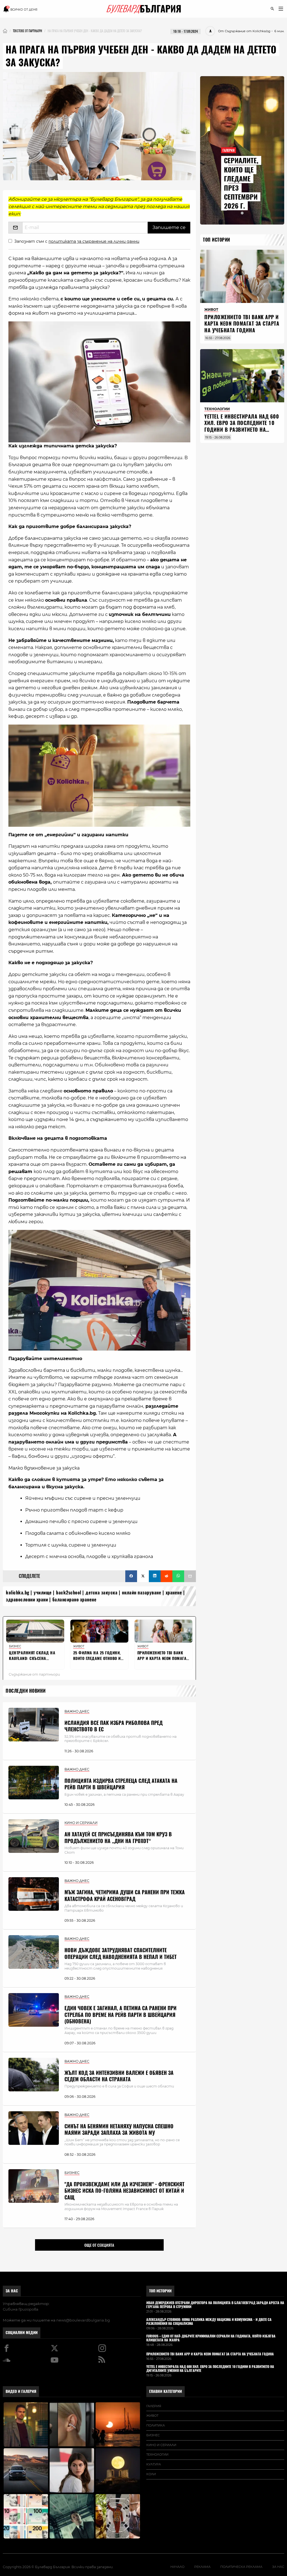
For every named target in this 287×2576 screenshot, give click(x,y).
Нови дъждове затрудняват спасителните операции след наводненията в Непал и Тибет (121, 1953)
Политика (156, 2425)
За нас (12, 2291)
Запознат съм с (77, 241)
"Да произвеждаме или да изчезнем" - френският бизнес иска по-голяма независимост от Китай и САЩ (124, 2191)
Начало (177, 2567)
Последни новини (26, 1691)
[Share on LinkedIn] (155, 1576)
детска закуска (101, 1593)
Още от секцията (99, 2245)
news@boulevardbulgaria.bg (83, 2320)
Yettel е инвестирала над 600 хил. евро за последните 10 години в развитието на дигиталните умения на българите (242, 430)
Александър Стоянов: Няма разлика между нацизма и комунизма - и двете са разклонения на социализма (209, 2322)
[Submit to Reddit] (166, 1576)
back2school (69, 1593)
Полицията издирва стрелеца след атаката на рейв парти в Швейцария (121, 1784)
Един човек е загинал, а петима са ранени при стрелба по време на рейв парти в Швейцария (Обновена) (121, 2015)
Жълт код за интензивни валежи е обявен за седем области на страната (119, 2076)
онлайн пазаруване (142, 1593)
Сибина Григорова (21, 2309)
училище (43, 1593)
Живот (152, 2416)
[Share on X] (143, 1576)
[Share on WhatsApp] (178, 1576)
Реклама (202, 2567)
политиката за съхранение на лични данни (94, 241)
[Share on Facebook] (131, 1576)
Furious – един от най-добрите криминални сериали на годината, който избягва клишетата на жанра (211, 2338)
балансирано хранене (75, 1600)
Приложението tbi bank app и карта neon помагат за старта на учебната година (242, 324)
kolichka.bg (18, 1593)
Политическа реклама (241, 2567)
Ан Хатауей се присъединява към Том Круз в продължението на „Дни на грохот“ (118, 1837)
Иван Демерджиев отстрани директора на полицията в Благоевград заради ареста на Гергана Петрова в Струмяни (215, 2305)
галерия (154, 2406)
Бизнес (153, 2435)
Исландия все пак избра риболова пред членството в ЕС (114, 1726)
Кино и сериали (161, 2445)
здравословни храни (27, 1600)
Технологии (157, 2454)
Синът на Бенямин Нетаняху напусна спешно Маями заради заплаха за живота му (119, 2129)
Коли (151, 2474)
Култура (154, 2464)
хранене (174, 1593)
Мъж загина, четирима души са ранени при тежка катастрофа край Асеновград (125, 1895)
